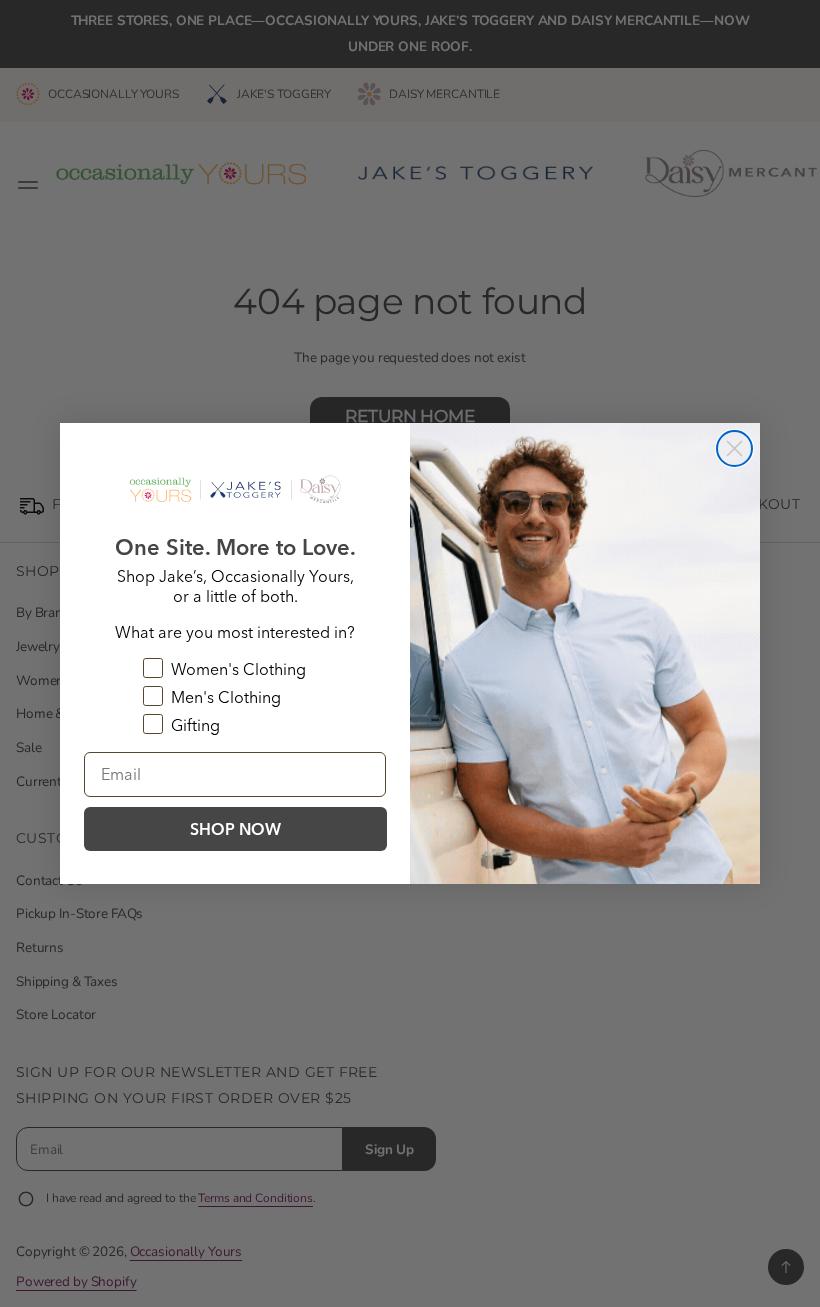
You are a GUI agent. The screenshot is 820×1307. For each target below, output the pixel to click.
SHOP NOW (235, 829)
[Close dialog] (734, 448)
